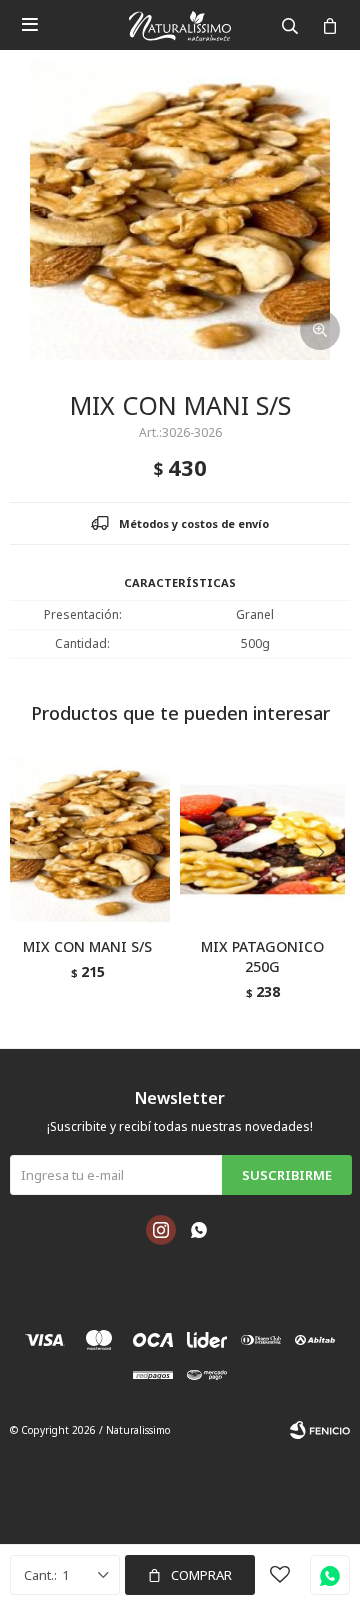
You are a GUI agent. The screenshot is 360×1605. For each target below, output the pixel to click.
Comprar (201, 1575)
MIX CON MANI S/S (87, 946)
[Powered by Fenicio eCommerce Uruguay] (320, 1430)
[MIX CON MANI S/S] (87, 839)
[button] (326, 893)
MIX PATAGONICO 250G (262, 956)
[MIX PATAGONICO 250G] (262, 839)
